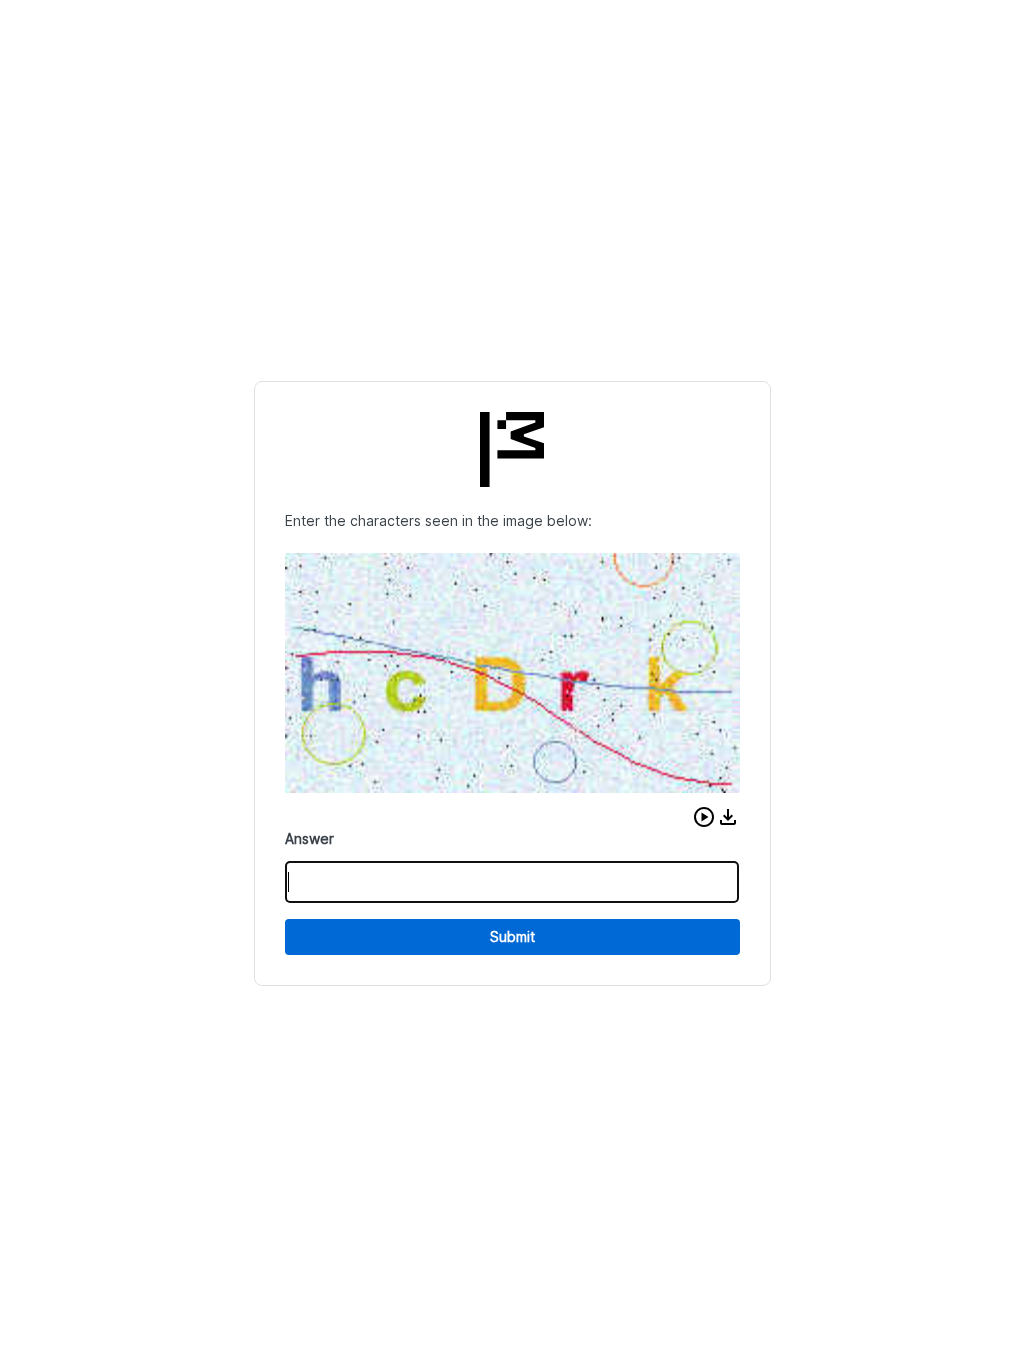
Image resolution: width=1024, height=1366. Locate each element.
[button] (704, 817)
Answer (309, 838)
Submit (512, 936)
